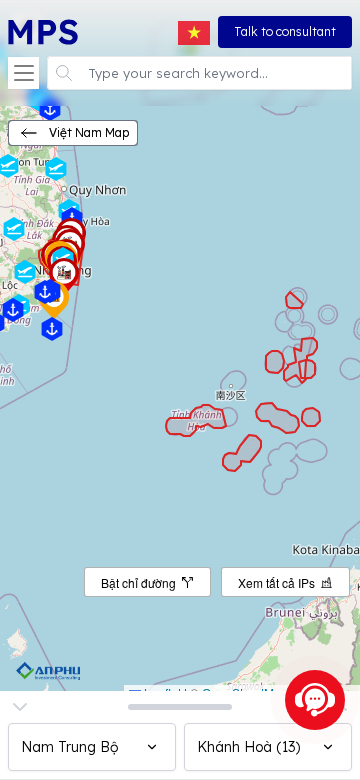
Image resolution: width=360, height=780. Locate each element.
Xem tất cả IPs (276, 582)
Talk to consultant (285, 31)
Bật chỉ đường (138, 582)
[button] (23, 73)
